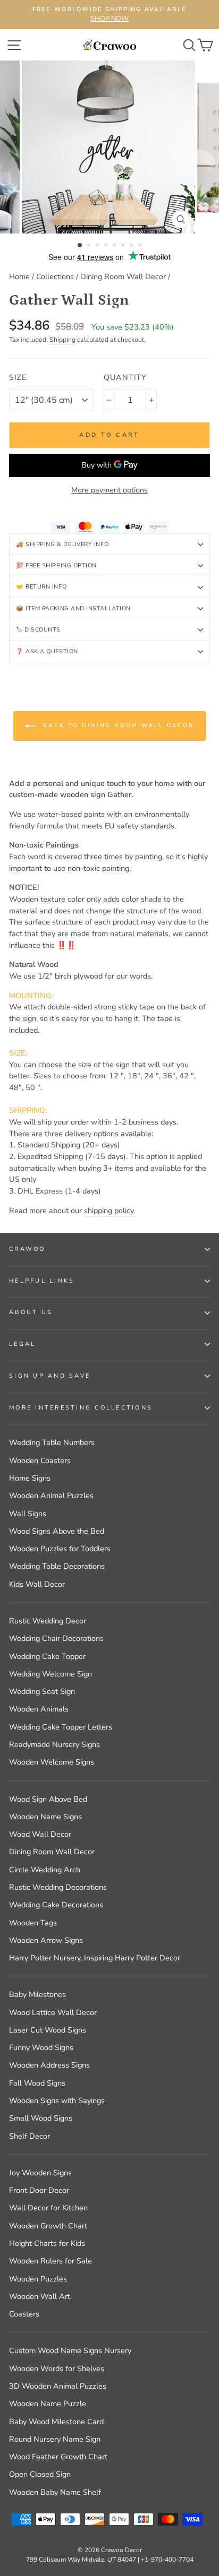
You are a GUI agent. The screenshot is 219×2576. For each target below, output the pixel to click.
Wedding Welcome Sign (50, 1674)
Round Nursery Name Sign (55, 2439)
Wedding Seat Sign (42, 1691)
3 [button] (98, 246)
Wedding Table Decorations (57, 1566)
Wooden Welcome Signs (52, 1762)
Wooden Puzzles (38, 2279)
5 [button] (115, 246)
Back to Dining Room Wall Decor (117, 725)
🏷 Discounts (38, 630)
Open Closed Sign (40, 2474)
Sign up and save (50, 1376)
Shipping (62, 340)
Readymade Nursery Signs (54, 1744)
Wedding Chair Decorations (56, 1638)
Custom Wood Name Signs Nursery (70, 2350)
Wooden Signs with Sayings (57, 2100)
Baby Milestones (37, 1994)
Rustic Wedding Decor (48, 1621)
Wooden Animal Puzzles (51, 1496)
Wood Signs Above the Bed (57, 1531)
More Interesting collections (81, 1408)
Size (18, 377)
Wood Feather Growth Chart (58, 2457)
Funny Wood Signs (41, 2047)
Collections (55, 276)
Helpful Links (42, 1281)
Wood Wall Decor (40, 1834)
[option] (109, 15)
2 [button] (90, 246)
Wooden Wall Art (40, 2296)
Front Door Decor (39, 2190)
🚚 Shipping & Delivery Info (62, 544)
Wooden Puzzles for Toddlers (60, 1549)
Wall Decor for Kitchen (48, 2208)
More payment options (109, 490)
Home (19, 276)
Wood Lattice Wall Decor (53, 2012)
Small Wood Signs (41, 2118)
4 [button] (107, 246)
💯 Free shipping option (56, 565)
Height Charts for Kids (47, 2243)
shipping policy (110, 1211)
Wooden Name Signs (45, 1817)
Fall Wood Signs (37, 2083)
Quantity (125, 377)
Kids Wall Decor (37, 1584)
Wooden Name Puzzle (48, 2404)
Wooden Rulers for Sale (50, 2261)
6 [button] (124, 246)
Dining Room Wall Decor (123, 276)
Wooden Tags (33, 1923)
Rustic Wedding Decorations (58, 1887)
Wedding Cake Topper (47, 1656)
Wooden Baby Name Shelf (55, 2492)
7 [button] (132, 246)
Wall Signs (28, 1514)
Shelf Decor (30, 2136)
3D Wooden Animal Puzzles (58, 2386)
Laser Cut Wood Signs (48, 2030)
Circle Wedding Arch (45, 1870)
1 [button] (80, 246)
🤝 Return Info (41, 587)
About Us (31, 1312)
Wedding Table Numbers (52, 1442)
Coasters (24, 2314)
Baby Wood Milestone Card (56, 2422)
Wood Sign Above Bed (48, 1799)
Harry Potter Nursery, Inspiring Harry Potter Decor (95, 1958)
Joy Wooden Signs (40, 2173)
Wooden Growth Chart (48, 2226)
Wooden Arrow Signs (46, 1940)
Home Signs (30, 1478)
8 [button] (141, 246)
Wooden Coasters (40, 1460)
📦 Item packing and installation (73, 608)
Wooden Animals (39, 1709)
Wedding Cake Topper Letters (61, 1727)
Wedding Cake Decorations (56, 1905)
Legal (22, 1344)
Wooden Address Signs (49, 2065)
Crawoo (27, 1249)
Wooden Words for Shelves (57, 2368)
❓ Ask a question (47, 651)
